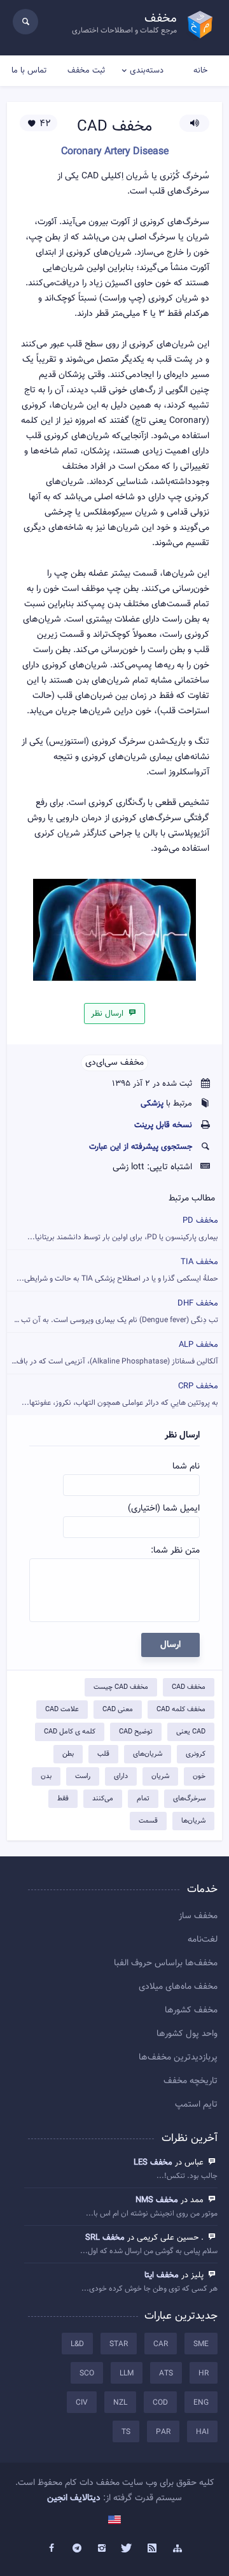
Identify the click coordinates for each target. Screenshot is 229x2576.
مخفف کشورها (191, 2010)
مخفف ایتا (162, 2275)
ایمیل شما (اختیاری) (164, 1509)
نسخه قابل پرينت (163, 1125)
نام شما (186, 1467)
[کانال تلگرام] (77, 2549)
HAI (202, 2432)
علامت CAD (62, 1710)
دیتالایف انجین (74, 2498)
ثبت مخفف (86, 71)
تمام (143, 1799)
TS (126, 2432)
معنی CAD (118, 1710)
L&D (77, 2344)
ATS (166, 2373)
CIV (82, 2403)
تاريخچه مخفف (191, 2081)
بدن (46, 1776)
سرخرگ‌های (189, 1799)
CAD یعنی (191, 1732)
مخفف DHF (113, 1312)
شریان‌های (148, 1754)
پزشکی (152, 1104)
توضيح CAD (136, 1732)
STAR (119, 2344)
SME (201, 2344)
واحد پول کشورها (187, 2034)
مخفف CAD (189, 1687)
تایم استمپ (196, 2105)
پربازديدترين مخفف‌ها (178, 2058)
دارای (121, 1776)
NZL (120, 2403)
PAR (163, 2432)
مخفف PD (123, 1229)
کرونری (196, 1754)
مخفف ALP (114, 1353)
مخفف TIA (117, 1270)
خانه (200, 71)
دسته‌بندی (147, 71)
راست (83, 1776)
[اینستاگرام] (102, 2549)
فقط (63, 1799)
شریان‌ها (193, 1821)
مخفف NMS (157, 2200)
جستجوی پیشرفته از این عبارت (141, 1147)
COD (160, 2403)
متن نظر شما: (175, 1551)
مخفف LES (153, 2163)
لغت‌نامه (203, 1940)
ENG (201, 2403)
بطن (68, 1754)
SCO (87, 2373)
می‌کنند (103, 1799)
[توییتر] (127, 2549)
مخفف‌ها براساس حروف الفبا (166, 1963)
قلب (103, 1754)
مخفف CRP (120, 1394)
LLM (127, 2373)
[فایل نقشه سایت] (177, 2549)
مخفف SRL (105, 2238)
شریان (160, 1776)
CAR (161, 2344)
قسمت (148, 1821)
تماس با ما (29, 71)
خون (199, 1776)
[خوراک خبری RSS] (153, 2549)
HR (204, 2373)
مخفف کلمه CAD (181, 1710)
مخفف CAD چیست (121, 1687)
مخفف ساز (198, 1916)
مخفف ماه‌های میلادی (178, 1987)
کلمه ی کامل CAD (70, 1732)
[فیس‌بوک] (52, 2549)
